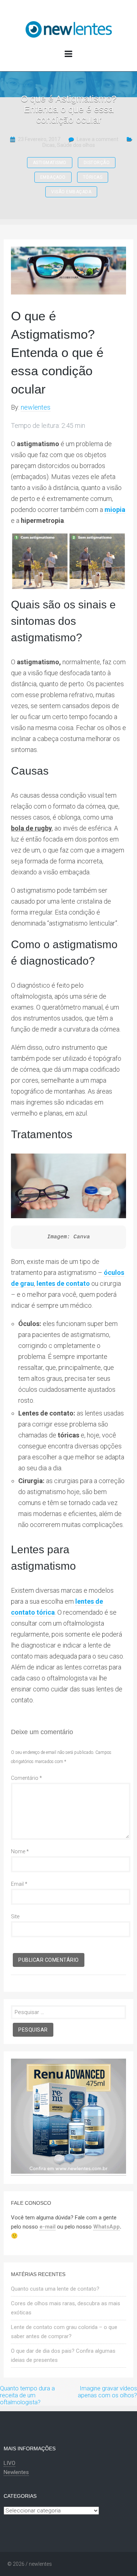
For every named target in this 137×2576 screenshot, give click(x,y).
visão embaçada (71, 192)
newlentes (36, 407)
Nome (20, 1851)
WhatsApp (106, 2227)
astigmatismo (50, 163)
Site (15, 1916)
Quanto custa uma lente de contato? (55, 2289)
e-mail (47, 2227)
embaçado (53, 177)
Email (19, 1884)
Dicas (49, 145)
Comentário (26, 1778)
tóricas (93, 177)
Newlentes (16, 2472)
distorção (97, 163)
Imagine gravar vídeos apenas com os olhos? (107, 2392)
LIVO (9, 2463)
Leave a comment (98, 139)
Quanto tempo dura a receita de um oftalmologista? (27, 2395)
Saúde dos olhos (76, 145)
